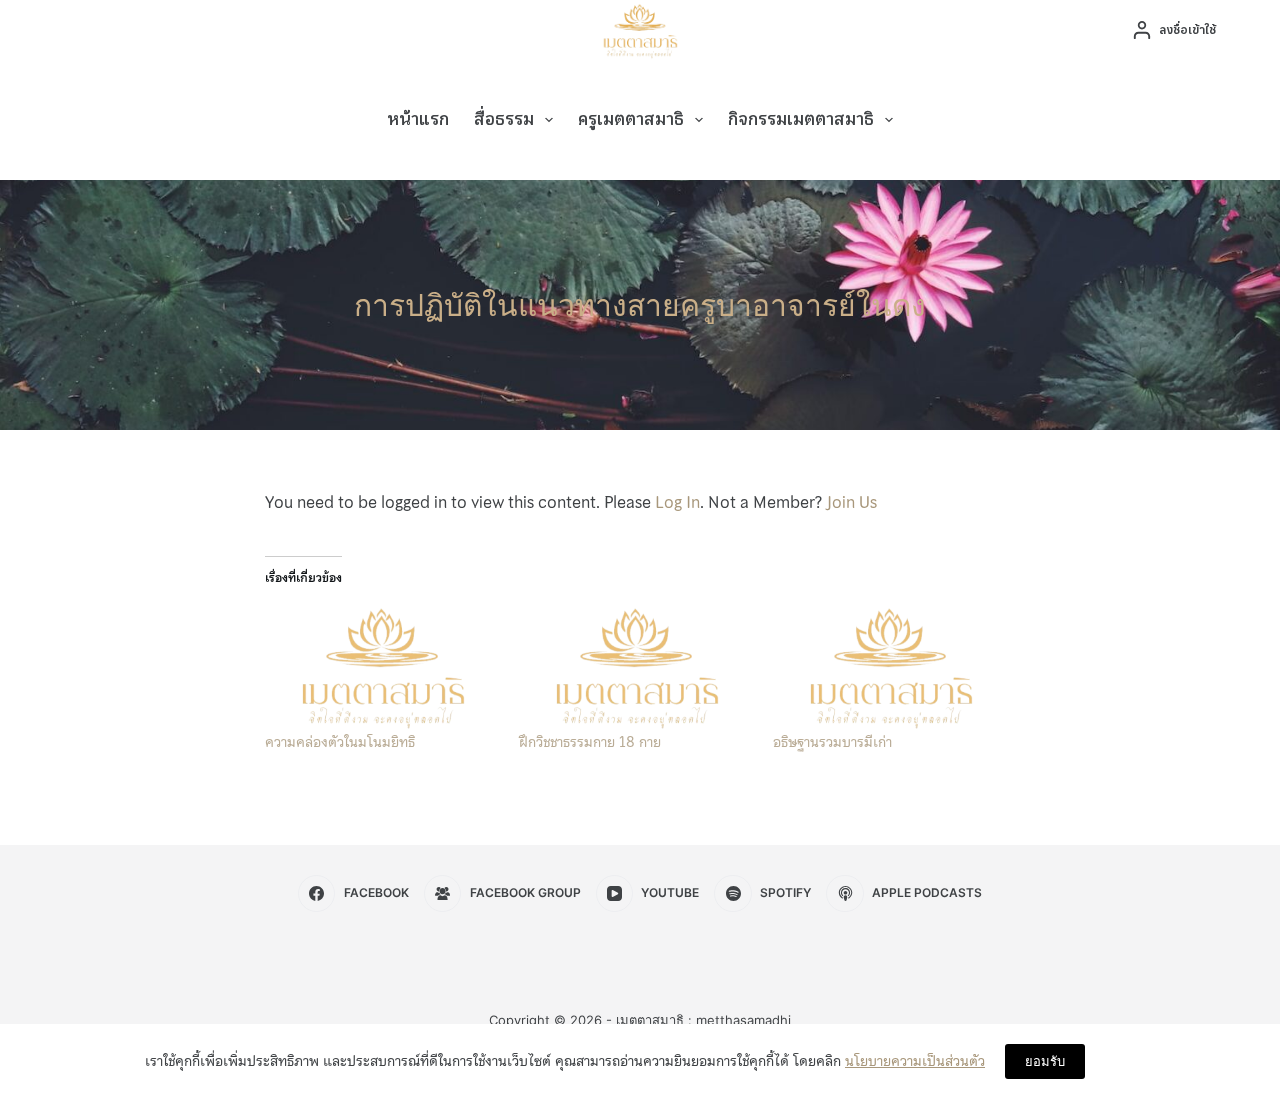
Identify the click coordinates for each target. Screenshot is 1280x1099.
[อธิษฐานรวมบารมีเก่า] (890, 666)
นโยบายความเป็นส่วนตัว (915, 1061)
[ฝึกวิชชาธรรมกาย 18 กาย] (636, 666)
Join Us (851, 502)
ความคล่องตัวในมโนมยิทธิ (340, 742)
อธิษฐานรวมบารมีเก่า (832, 742)
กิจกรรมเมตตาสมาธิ (801, 119)
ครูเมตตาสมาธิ (631, 119)
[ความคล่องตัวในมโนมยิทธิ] (382, 666)
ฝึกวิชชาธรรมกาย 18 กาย (590, 742)
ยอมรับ (1045, 1061)
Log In (677, 502)
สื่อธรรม (504, 119)
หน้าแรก (418, 119)
